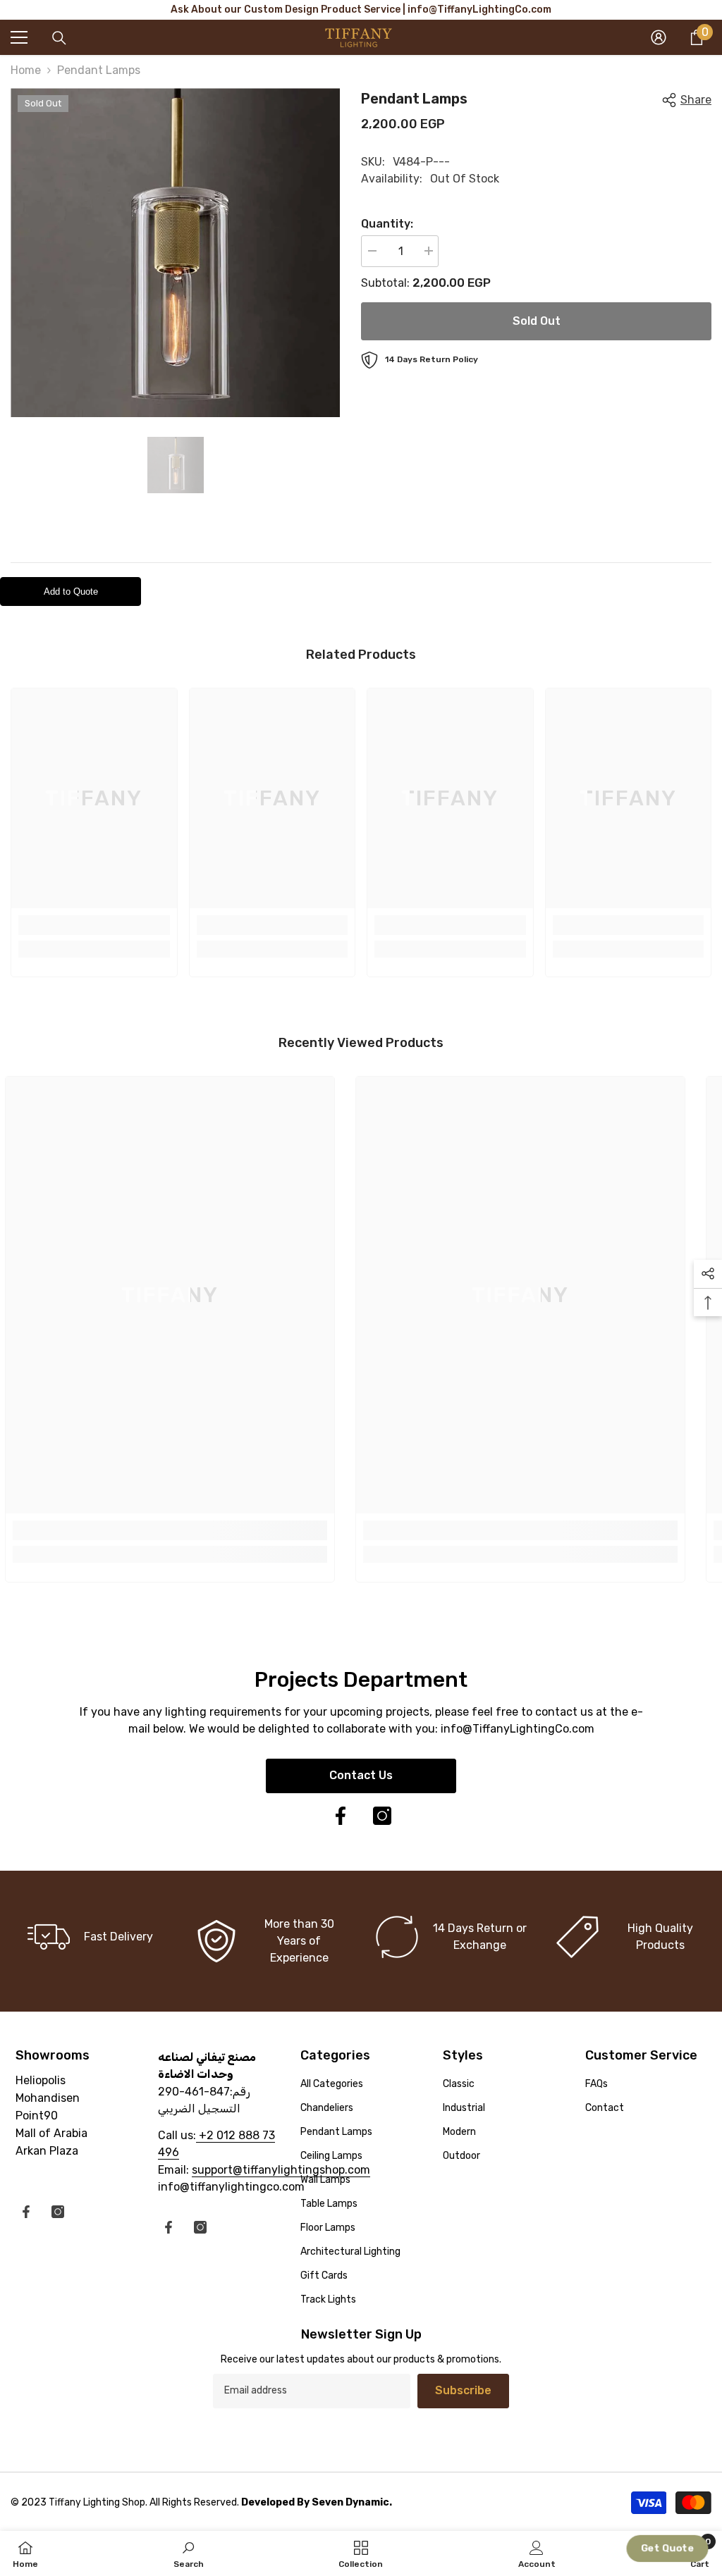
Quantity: (387, 224)
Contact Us (361, 1775)
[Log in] (659, 37)
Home (26, 70)
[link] (94, 925)
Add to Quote (71, 592)
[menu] (19, 37)
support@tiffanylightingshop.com (281, 2170)
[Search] (59, 38)
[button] (667, 2548)
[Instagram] (382, 1816)
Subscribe (463, 2390)
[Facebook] (341, 1816)
